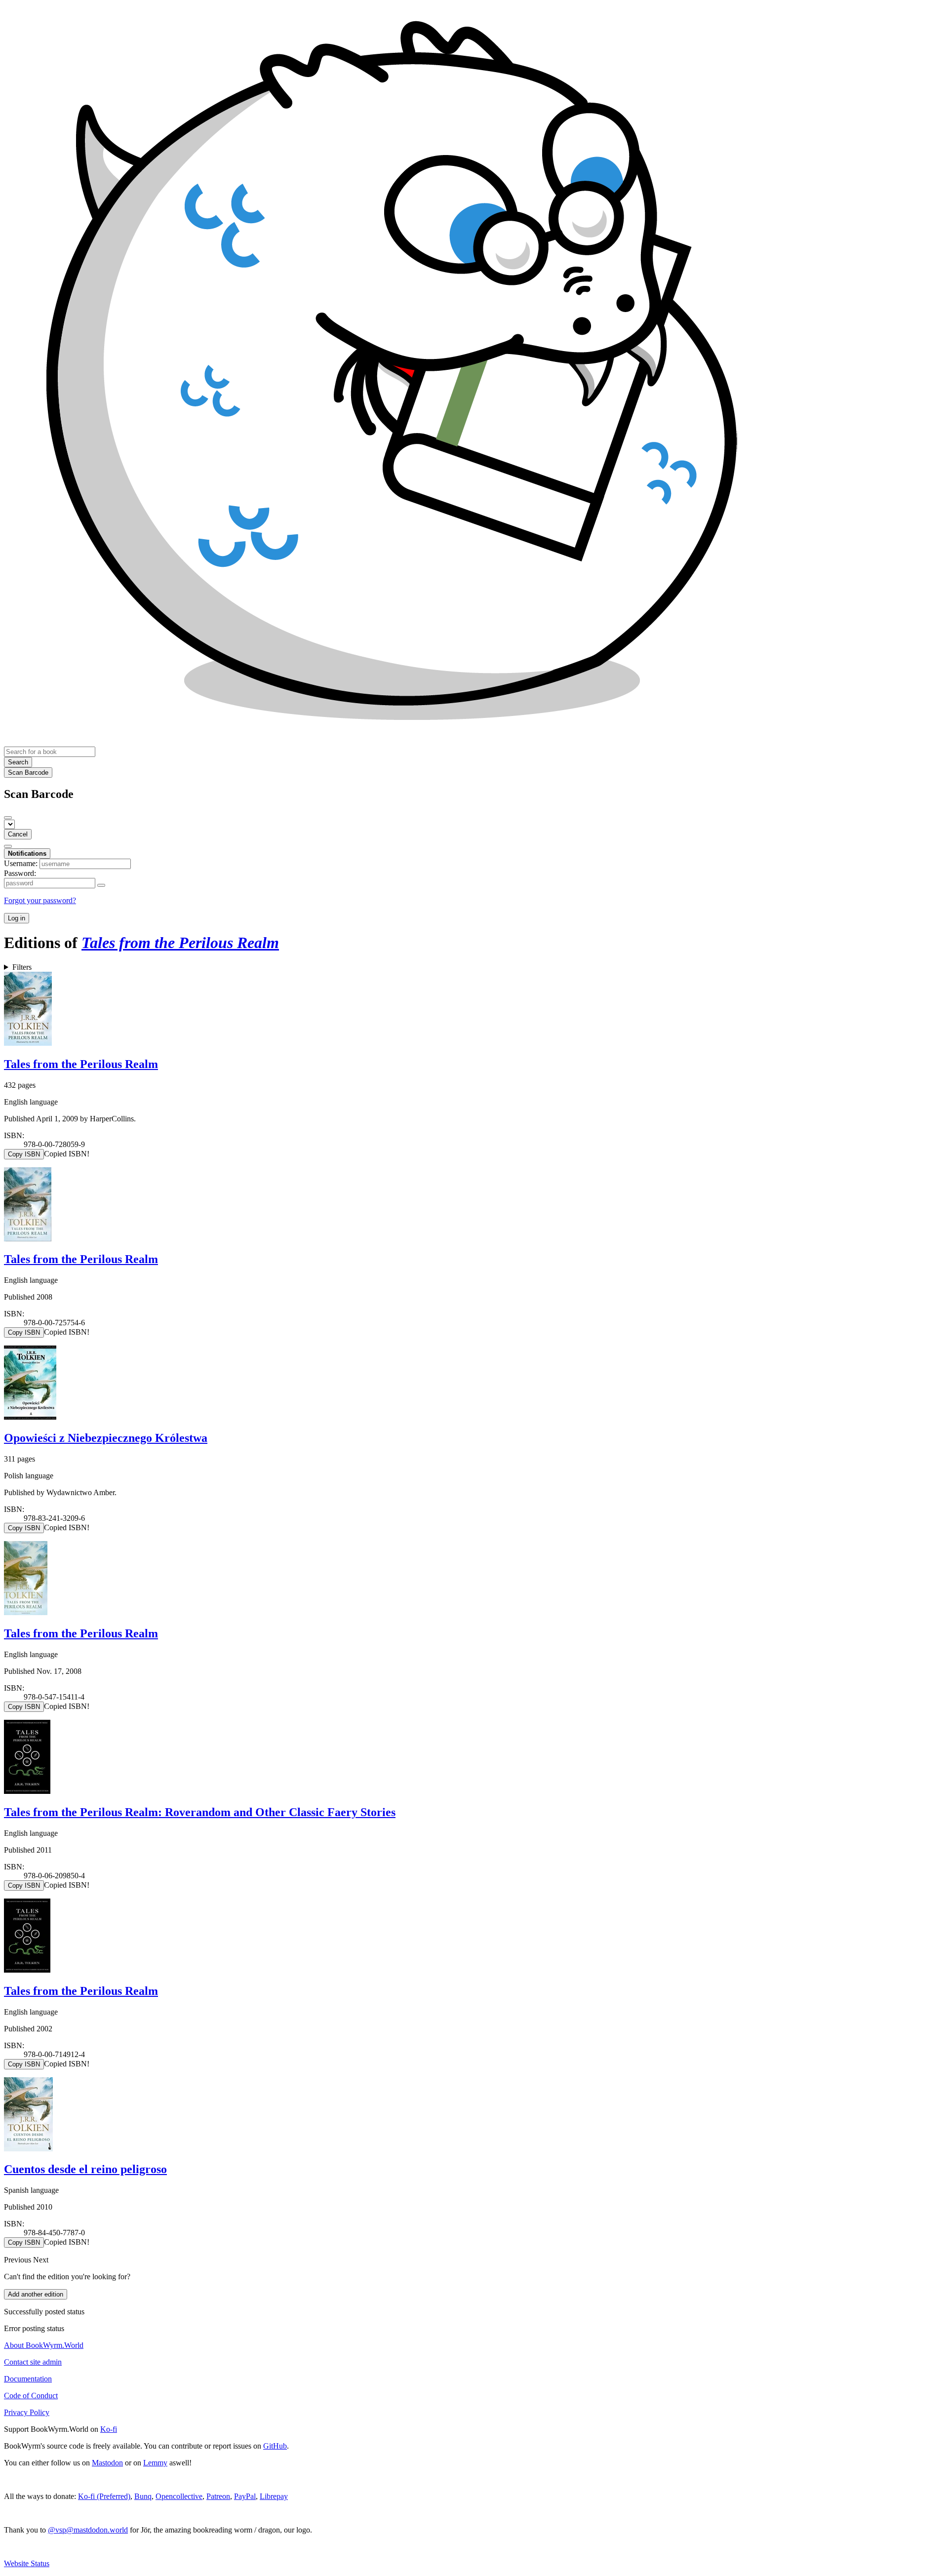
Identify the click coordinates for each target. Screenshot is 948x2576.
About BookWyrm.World (44, 2345)
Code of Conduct (31, 2396)
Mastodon (107, 2463)
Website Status (27, 2563)
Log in (17, 918)
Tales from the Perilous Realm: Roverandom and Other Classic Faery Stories (200, 1812)
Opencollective (179, 2496)
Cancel (18, 834)
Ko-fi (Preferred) (104, 2496)
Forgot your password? (40, 900)
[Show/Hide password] (101, 885)
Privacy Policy (27, 2412)
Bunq (143, 2496)
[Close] (8, 818)
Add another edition (36, 2294)
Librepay (274, 2496)
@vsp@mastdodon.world (88, 2530)
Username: (21, 863)
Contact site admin (33, 2362)
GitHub (275, 2446)
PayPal (245, 2496)
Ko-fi (109, 2429)
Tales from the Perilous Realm (81, 1064)
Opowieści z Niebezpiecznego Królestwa (106, 1438)
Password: (20, 873)
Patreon (218, 2496)
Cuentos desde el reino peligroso (85, 2169)
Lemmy (155, 2463)
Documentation (28, 2379)
